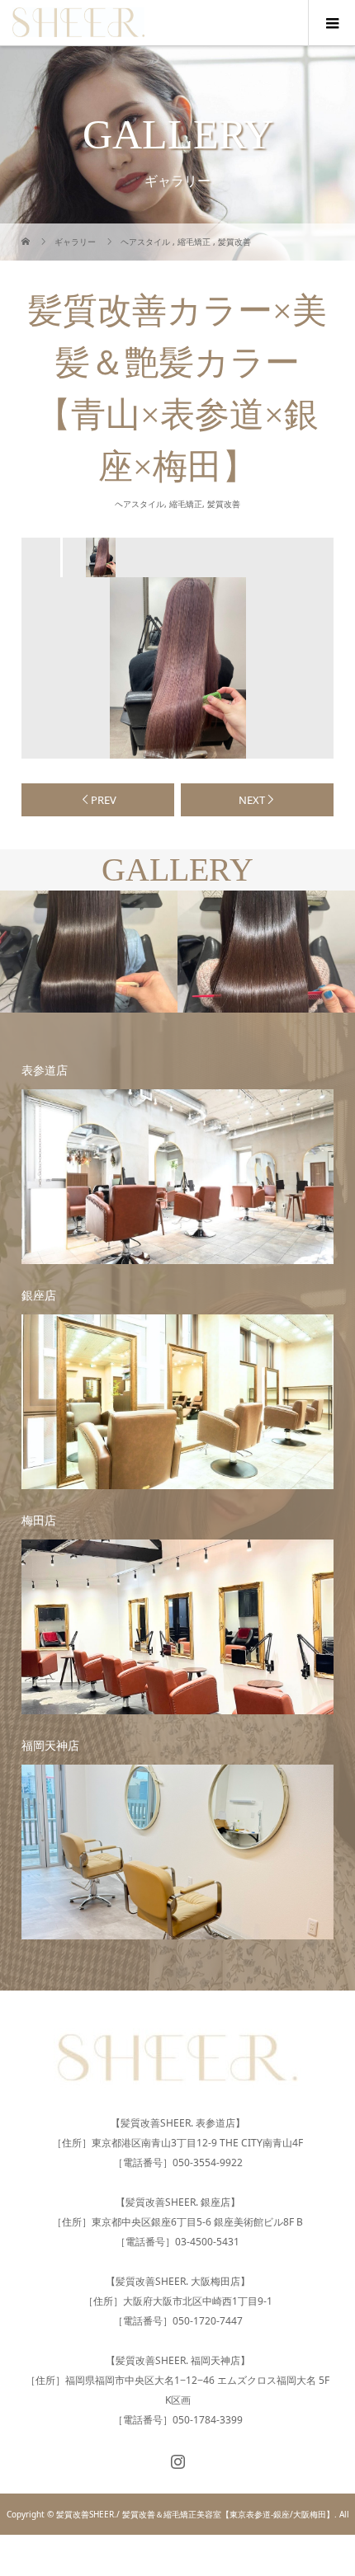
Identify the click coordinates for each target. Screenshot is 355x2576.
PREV (104, 800)
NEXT (252, 800)
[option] (99, 557)
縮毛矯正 (186, 504)
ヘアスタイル (140, 504)
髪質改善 (224, 504)
